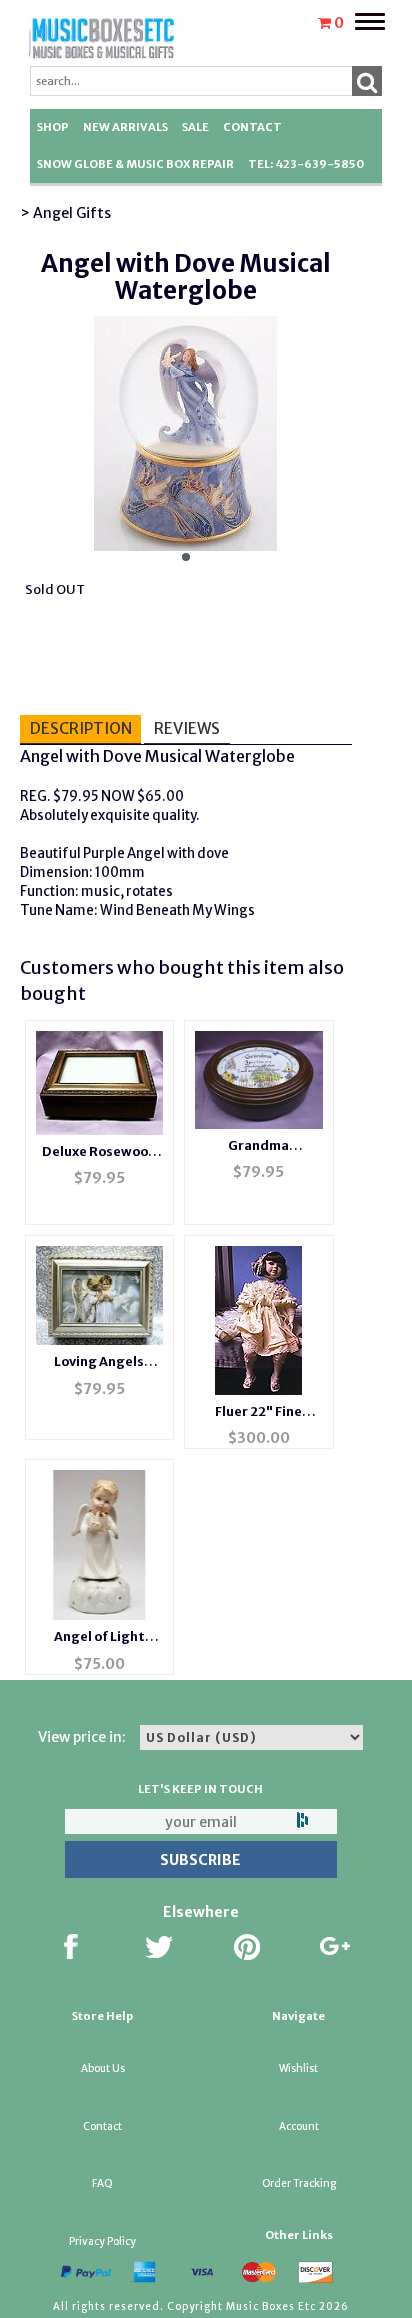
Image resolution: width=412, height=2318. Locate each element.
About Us (103, 2068)
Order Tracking (299, 2183)
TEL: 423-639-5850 (306, 164)
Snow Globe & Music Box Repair (135, 164)
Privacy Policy (102, 2241)
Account (299, 2126)
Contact (252, 127)
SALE (195, 127)
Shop (53, 127)
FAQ (102, 2183)
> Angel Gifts (65, 213)
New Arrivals (125, 127)
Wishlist (298, 2068)
